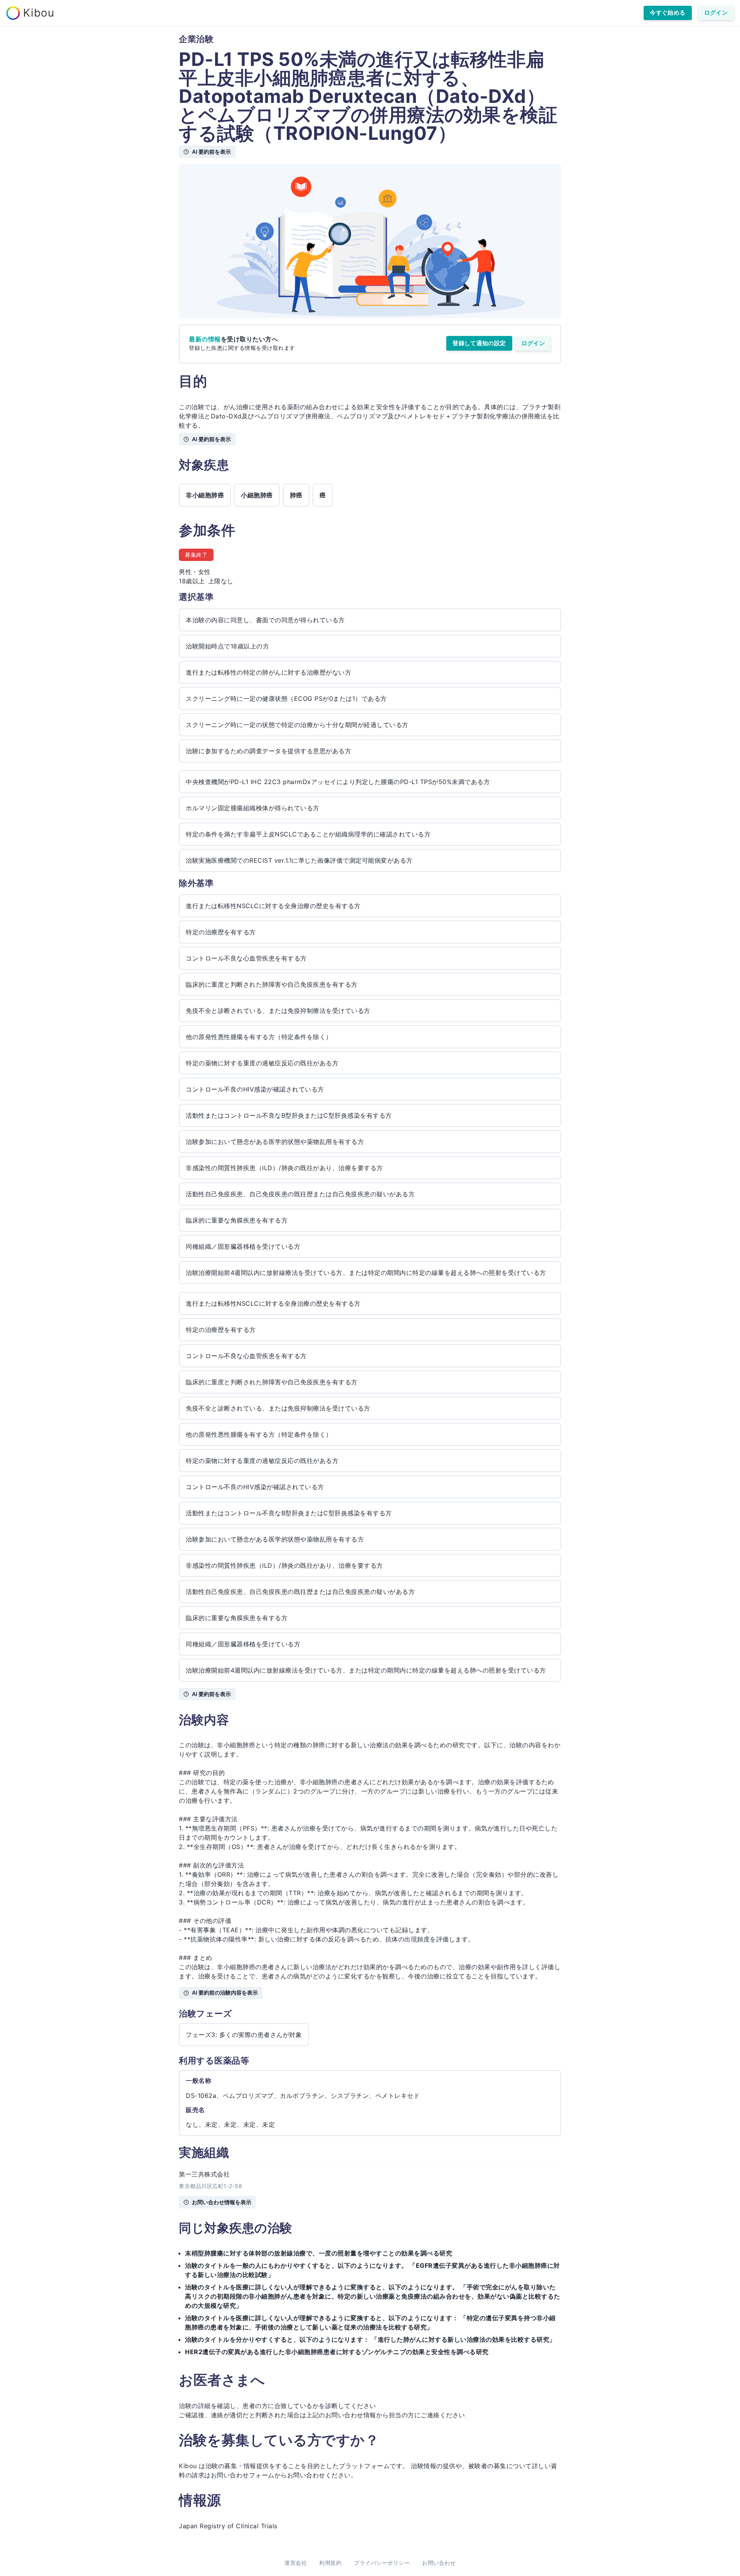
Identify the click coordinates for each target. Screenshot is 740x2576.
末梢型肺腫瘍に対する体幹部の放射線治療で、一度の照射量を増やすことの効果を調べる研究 (319, 2253)
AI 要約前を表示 (211, 152)
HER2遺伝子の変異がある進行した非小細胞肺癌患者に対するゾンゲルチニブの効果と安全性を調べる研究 (337, 2352)
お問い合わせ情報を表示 (222, 2202)
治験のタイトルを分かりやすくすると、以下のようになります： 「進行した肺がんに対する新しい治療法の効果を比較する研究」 (370, 2339)
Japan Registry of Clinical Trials (228, 2526)
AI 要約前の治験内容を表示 (225, 1992)
